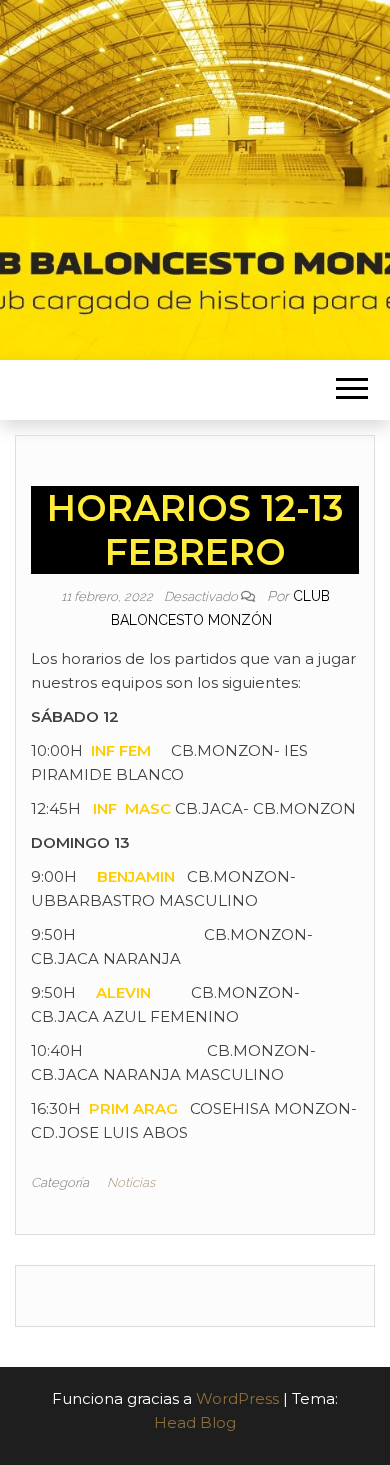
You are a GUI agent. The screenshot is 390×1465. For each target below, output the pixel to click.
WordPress (237, 1398)
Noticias (131, 1182)
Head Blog (195, 1422)
